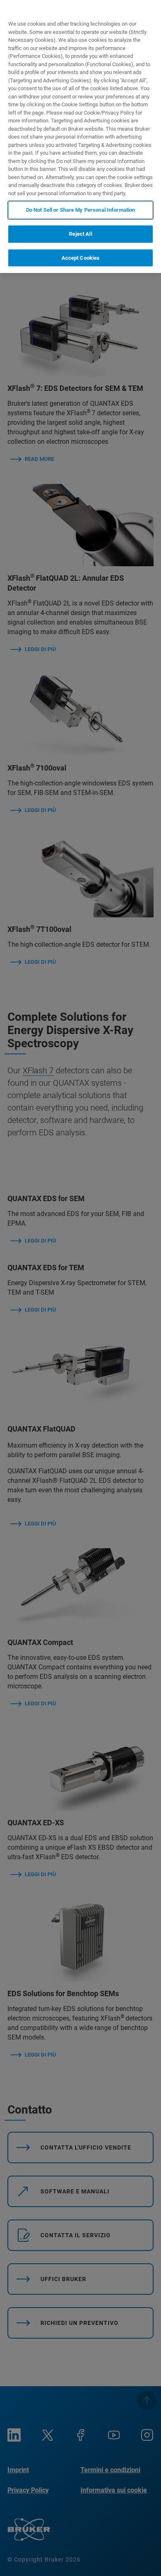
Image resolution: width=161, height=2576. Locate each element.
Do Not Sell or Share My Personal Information (81, 210)
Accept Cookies (81, 258)
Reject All (80, 234)
